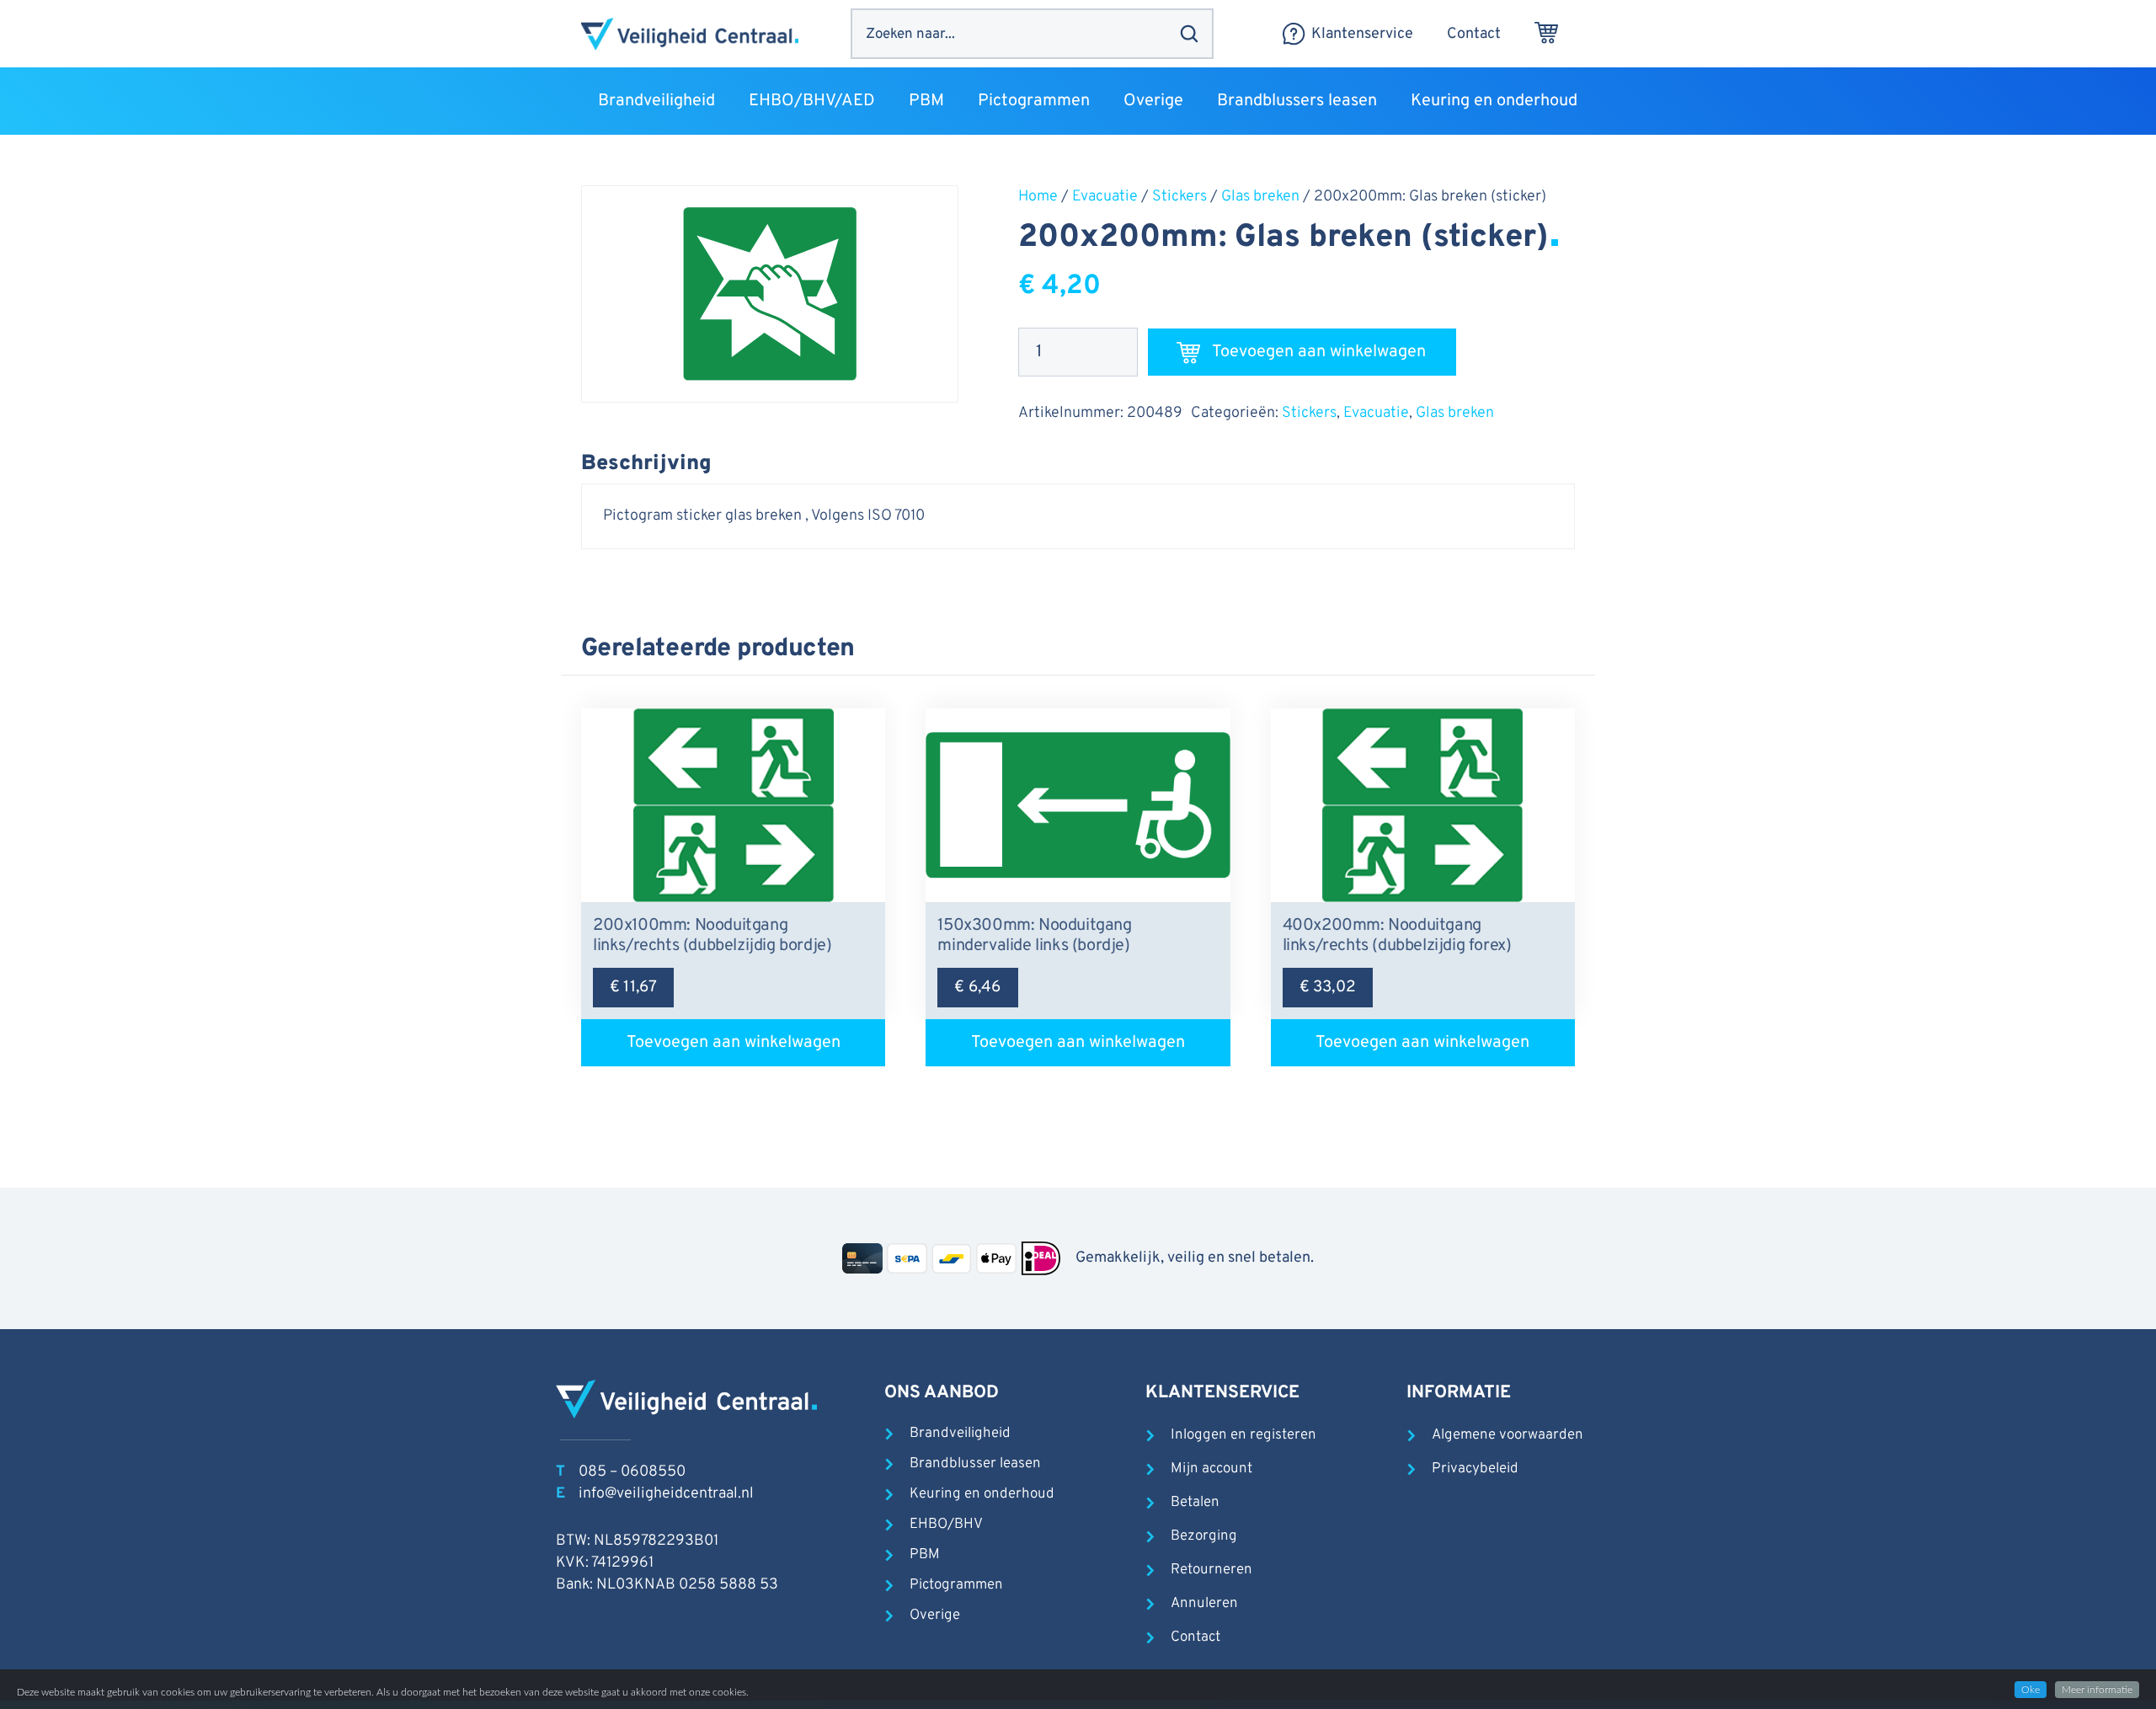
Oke (2031, 1690)
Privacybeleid (1475, 1469)
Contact (1195, 1637)
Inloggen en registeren (1243, 1435)
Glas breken (1260, 197)
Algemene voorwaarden (1508, 1435)
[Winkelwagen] (1546, 34)
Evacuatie (1105, 197)
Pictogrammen (956, 1585)
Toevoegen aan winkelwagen (1319, 352)
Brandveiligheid (960, 1434)
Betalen (1195, 1503)
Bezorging (1204, 1536)
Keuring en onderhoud (982, 1494)
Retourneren (1211, 1570)
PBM (925, 1555)
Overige (935, 1616)
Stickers (1179, 197)
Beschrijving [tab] (646, 464)
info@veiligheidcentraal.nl (666, 1494)
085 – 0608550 (632, 1472)
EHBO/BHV (946, 1525)
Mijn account (1211, 1469)
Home (1038, 197)
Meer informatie (2097, 1690)
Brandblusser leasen (975, 1464)
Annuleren (1204, 1604)
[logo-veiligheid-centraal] (690, 34)
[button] (726, 101)
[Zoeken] (1189, 34)
